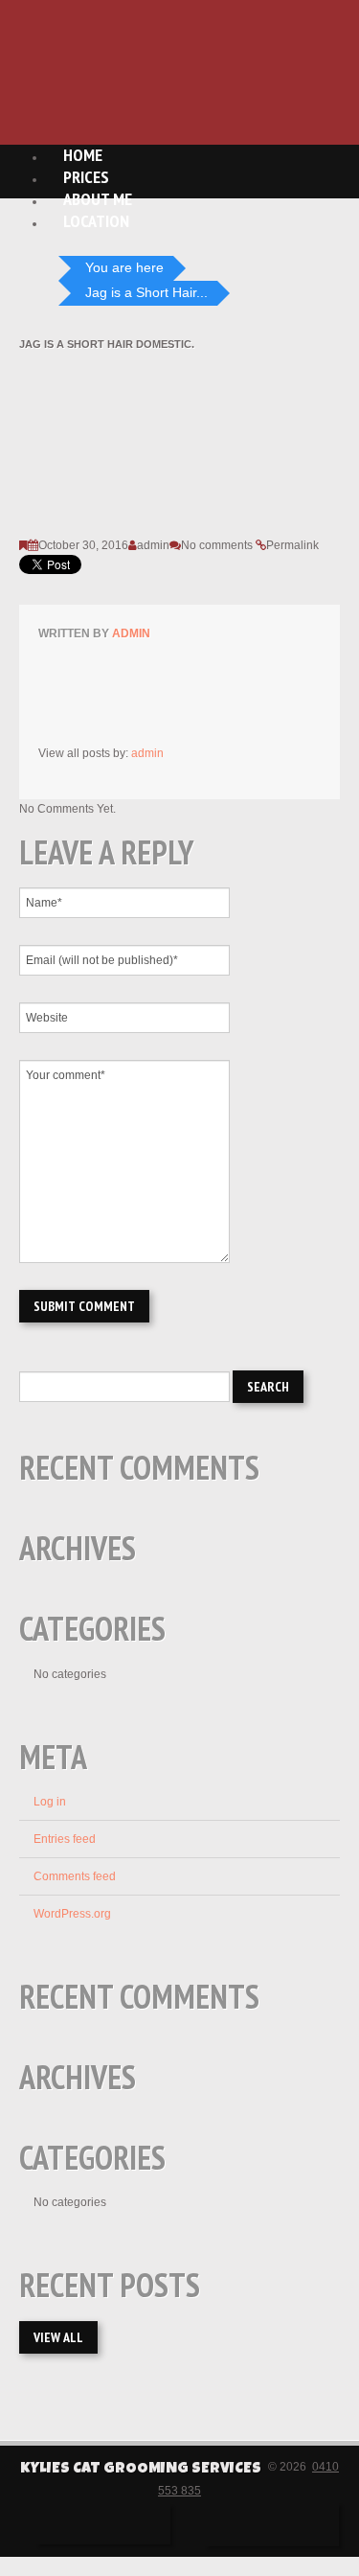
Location (96, 221)
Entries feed (65, 1839)
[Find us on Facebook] (103, 2524)
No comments (217, 545)
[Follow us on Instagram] (272, 2525)
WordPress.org (72, 1914)
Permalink (292, 545)
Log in (50, 1802)
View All (58, 2337)
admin (153, 545)
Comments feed (75, 1876)
